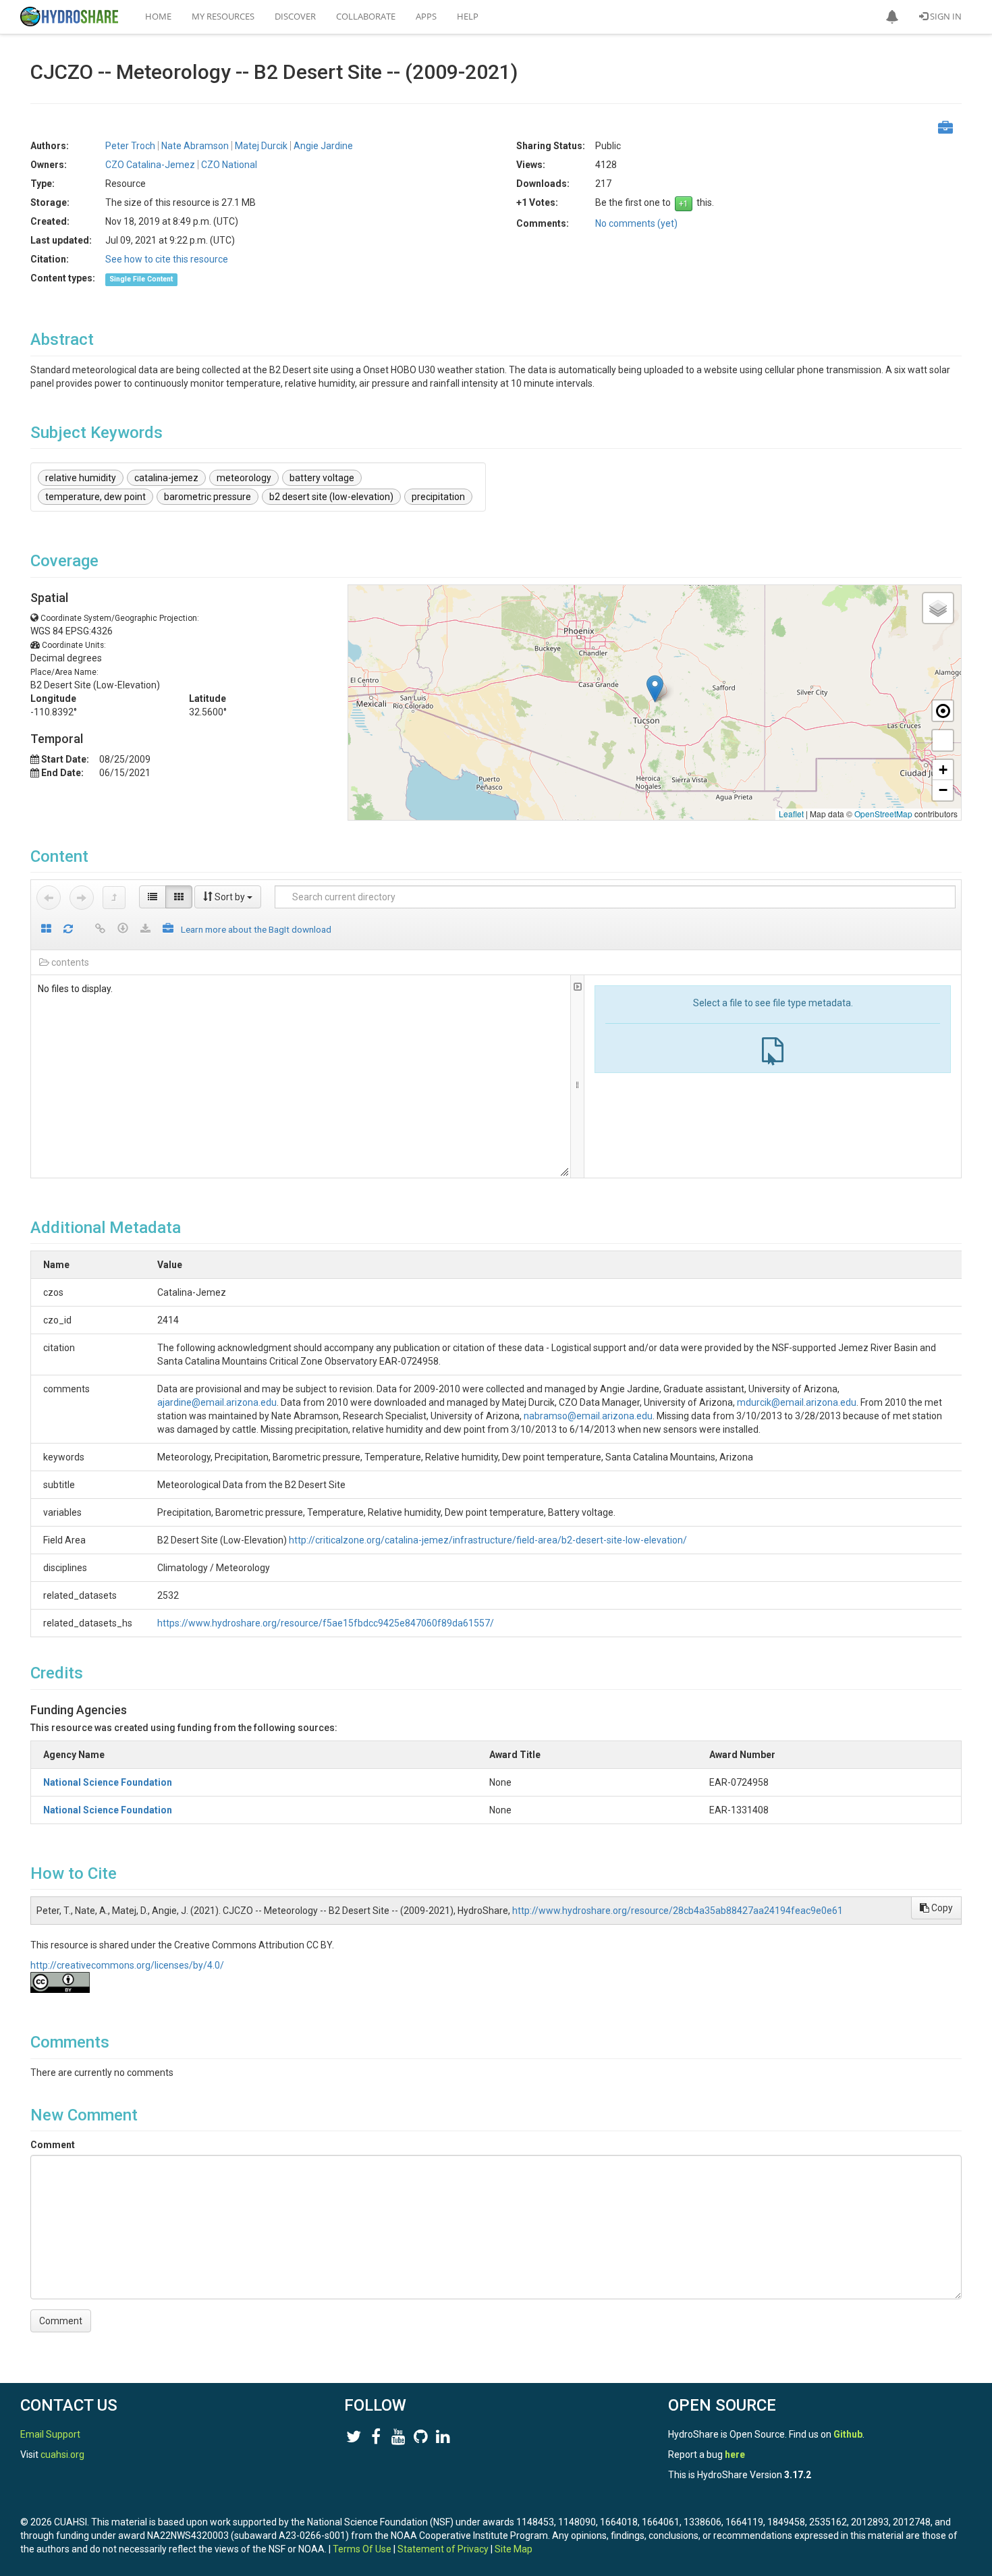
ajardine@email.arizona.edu (217, 1402)
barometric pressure (208, 497)
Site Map (514, 2549)
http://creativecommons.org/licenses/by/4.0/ (127, 1965)
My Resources (223, 16)
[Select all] (46, 930)
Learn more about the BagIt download (256, 929)
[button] (892, 17)
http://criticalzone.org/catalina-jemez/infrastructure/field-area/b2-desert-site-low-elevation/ (488, 1540)
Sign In (945, 16)
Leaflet (791, 814)
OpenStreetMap (883, 814)
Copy (941, 1908)
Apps (426, 16)
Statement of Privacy (443, 2549)
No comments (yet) (636, 223)
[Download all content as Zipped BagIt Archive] (168, 930)
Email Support (50, 2434)
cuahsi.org (62, 2455)
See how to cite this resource (167, 259)
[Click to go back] (49, 898)
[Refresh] (68, 930)
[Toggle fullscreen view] (943, 740)
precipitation (438, 497)
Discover (295, 16)
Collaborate (366, 16)
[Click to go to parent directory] (114, 898)
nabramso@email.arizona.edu (588, 1416)
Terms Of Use (362, 2549)
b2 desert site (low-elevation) (331, 497)
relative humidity (81, 478)
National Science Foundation (108, 1782)
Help (468, 16)
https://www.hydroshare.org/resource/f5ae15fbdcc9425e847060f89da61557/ (326, 1623)
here (735, 2455)
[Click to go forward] (82, 898)
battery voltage (322, 478)
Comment (53, 2145)
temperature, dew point (95, 497)
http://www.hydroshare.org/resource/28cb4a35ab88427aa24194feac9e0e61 (678, 1911)
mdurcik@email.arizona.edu (797, 1402)
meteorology (244, 478)
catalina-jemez (166, 478)
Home (158, 16)
